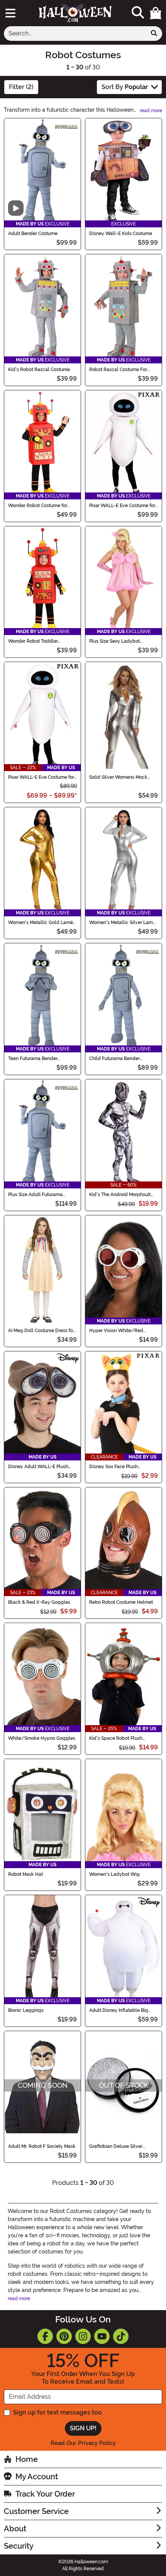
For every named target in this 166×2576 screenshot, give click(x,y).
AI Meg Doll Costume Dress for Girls (41, 1331)
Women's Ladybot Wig (114, 1874)
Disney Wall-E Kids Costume (121, 234)
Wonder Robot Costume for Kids (38, 506)
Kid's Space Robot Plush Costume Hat (116, 1738)
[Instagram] (83, 2336)
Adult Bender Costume (33, 234)
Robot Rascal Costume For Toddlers (118, 370)
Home (27, 2459)
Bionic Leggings (26, 2010)
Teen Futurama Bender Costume (33, 1059)
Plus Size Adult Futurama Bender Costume (35, 1195)
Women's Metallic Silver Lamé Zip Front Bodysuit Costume (122, 923)
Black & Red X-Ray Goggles (39, 1602)
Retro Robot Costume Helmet (121, 1602)
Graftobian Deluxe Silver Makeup (116, 2146)
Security (19, 2546)
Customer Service (36, 2511)
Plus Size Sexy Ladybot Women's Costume (114, 641)
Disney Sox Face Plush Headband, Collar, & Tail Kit (119, 1467)
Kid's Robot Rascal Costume (39, 370)
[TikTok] (121, 2336)
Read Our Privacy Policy (83, 2443)
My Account (37, 2477)
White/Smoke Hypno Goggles (42, 1738)
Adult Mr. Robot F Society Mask (42, 2146)
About (15, 2529)
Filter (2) (21, 87)
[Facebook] (45, 2336)
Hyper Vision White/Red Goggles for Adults (116, 1331)
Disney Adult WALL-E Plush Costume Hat (38, 1467)
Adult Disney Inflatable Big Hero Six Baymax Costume (119, 2010)
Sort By (125, 87)
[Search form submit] (154, 34)
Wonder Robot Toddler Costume (33, 641)
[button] (156, 13)
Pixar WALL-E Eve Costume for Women (122, 506)
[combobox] (75, 34)
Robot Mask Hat (25, 1874)
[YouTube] (102, 2336)
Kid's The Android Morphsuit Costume (120, 1195)
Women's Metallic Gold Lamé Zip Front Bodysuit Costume (41, 923)
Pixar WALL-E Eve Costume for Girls (41, 777)
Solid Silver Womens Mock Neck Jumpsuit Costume (118, 777)
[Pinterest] (64, 2336)
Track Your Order (45, 2494)
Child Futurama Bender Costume (114, 1059)
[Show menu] (10, 13)
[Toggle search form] (138, 13)
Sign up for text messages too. (58, 2412)
